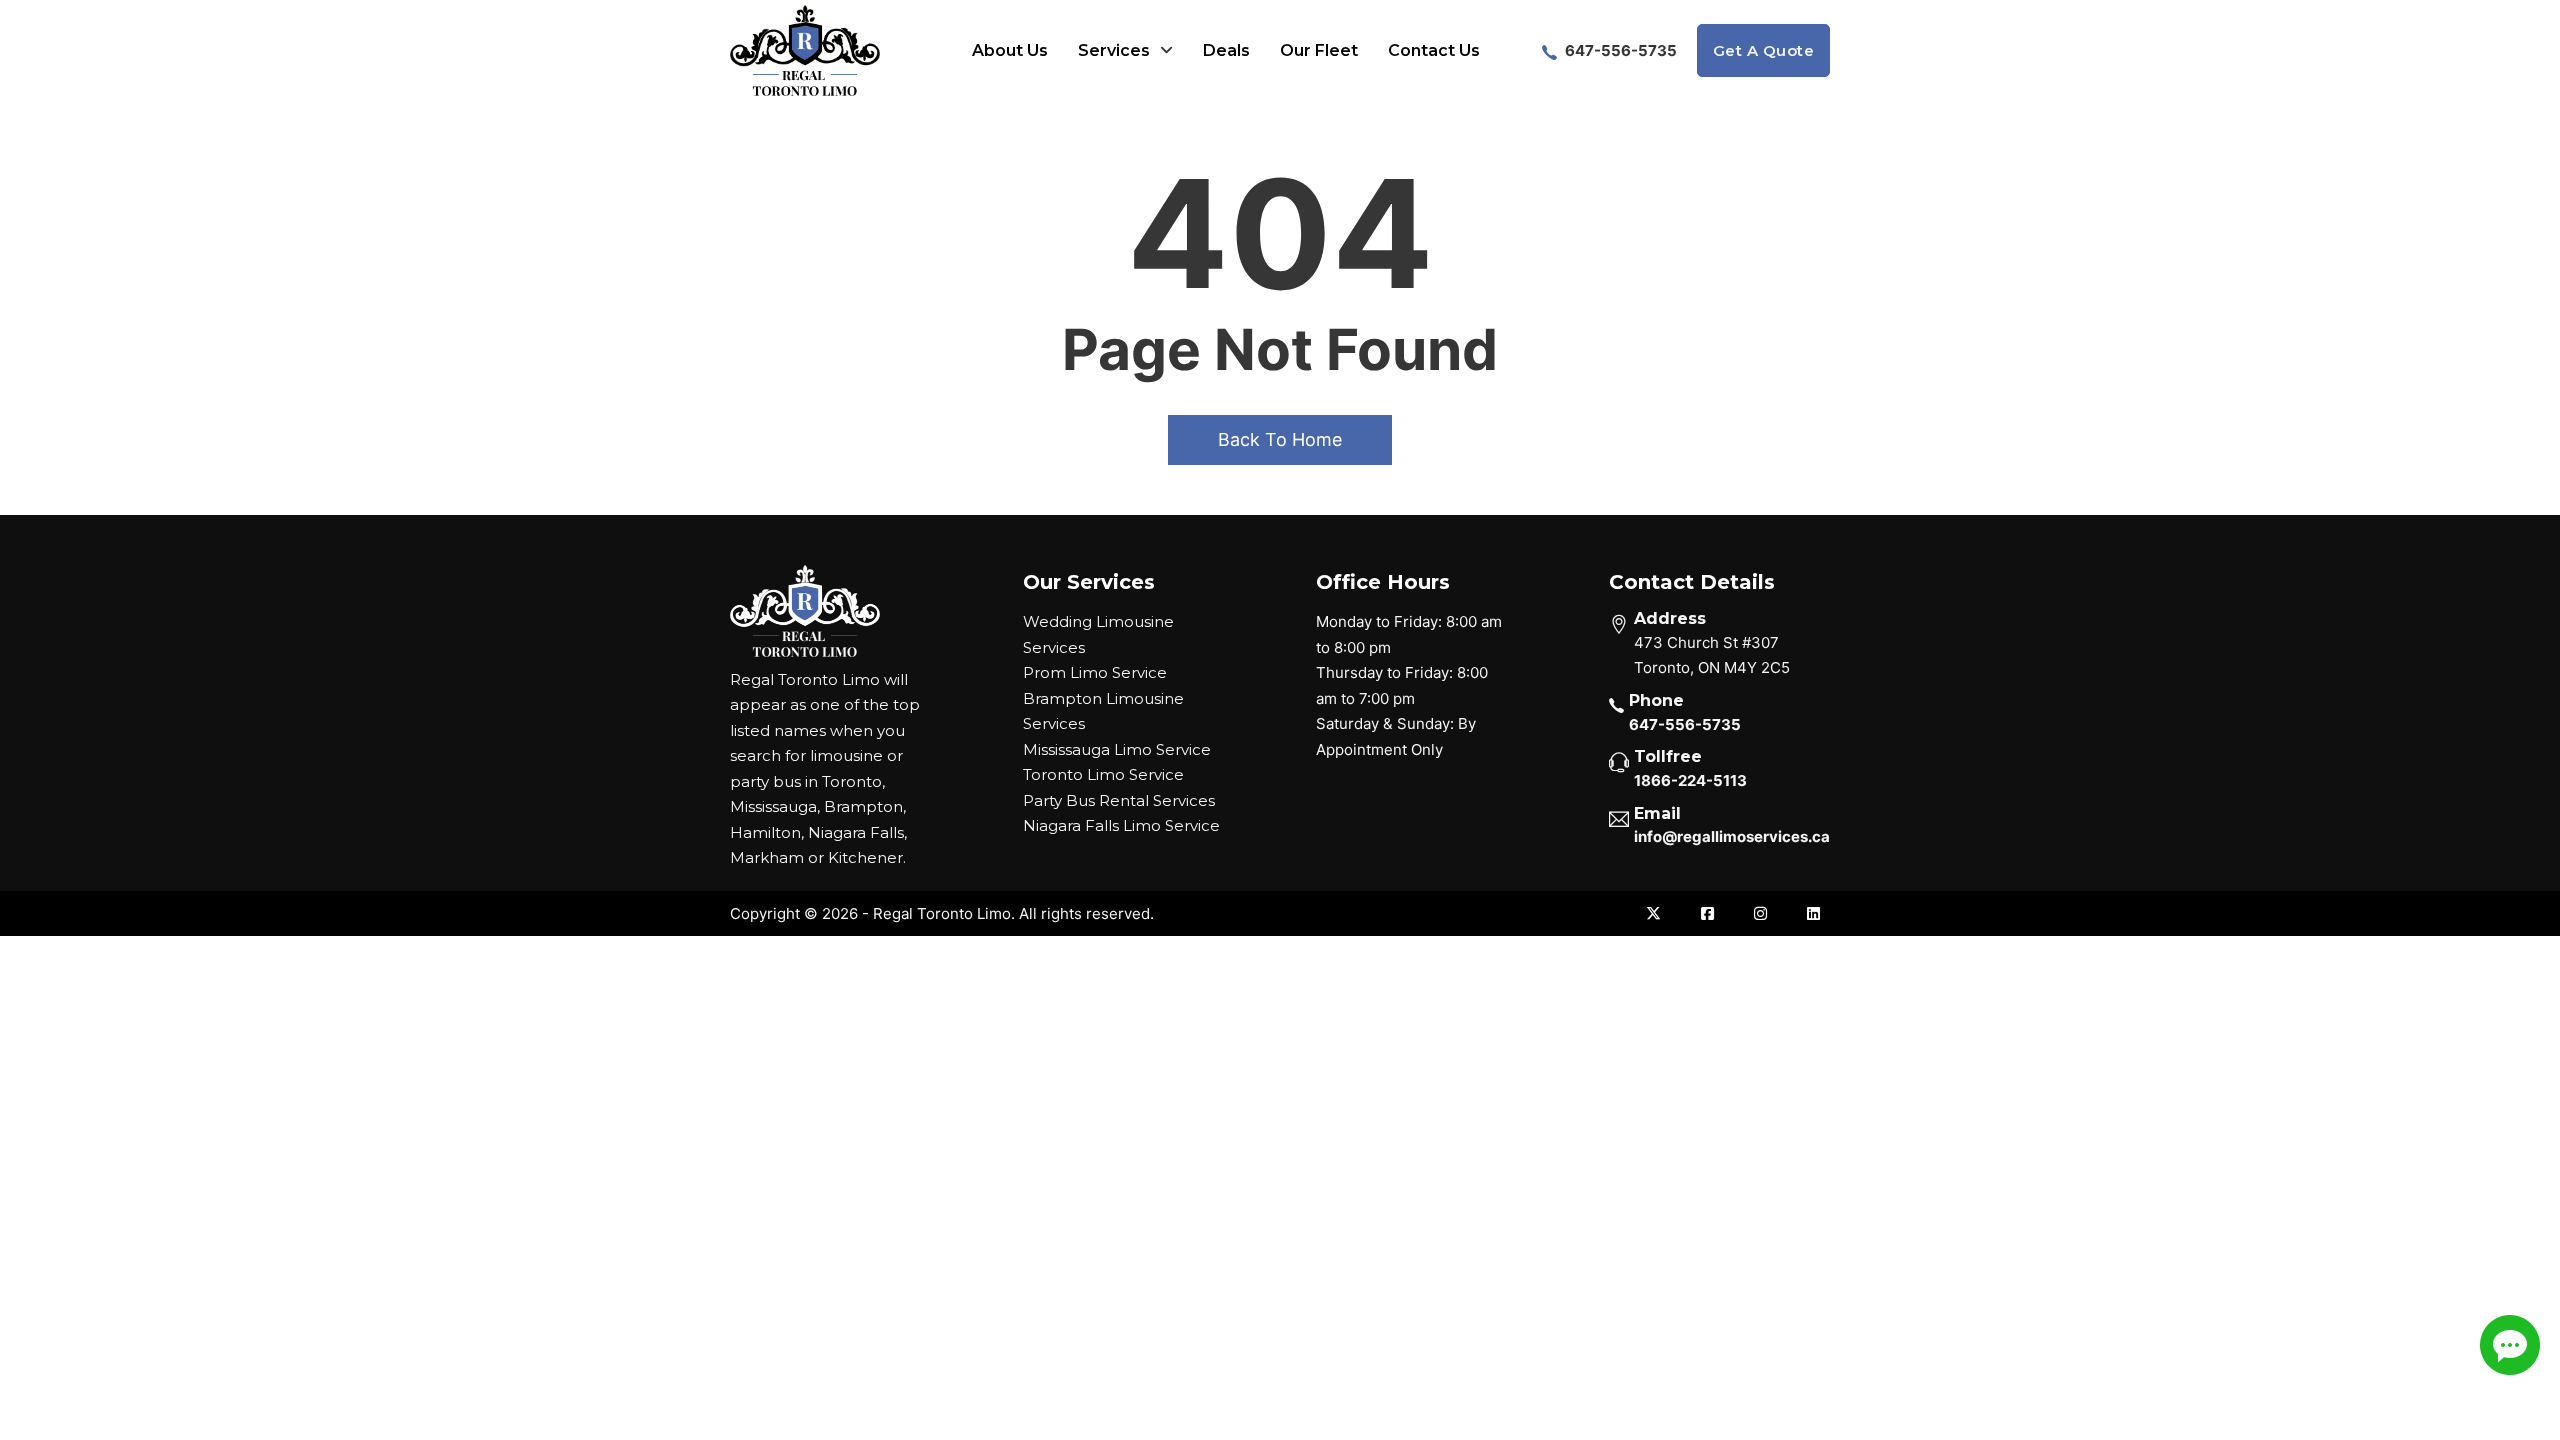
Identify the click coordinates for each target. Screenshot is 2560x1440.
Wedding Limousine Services (1098, 634)
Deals (1226, 50)
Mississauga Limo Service (1117, 749)
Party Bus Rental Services (1119, 800)
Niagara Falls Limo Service (1121, 825)
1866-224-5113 (1690, 780)
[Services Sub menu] (1166, 50)
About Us (1010, 50)
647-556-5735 (1619, 50)
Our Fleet (1319, 50)
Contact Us (1434, 50)
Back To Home (1280, 439)
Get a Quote (1764, 50)
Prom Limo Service (1095, 672)
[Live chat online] (2510, 1345)
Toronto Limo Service (1103, 774)
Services (1114, 50)
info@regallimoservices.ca (1732, 836)
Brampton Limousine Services (1103, 711)
